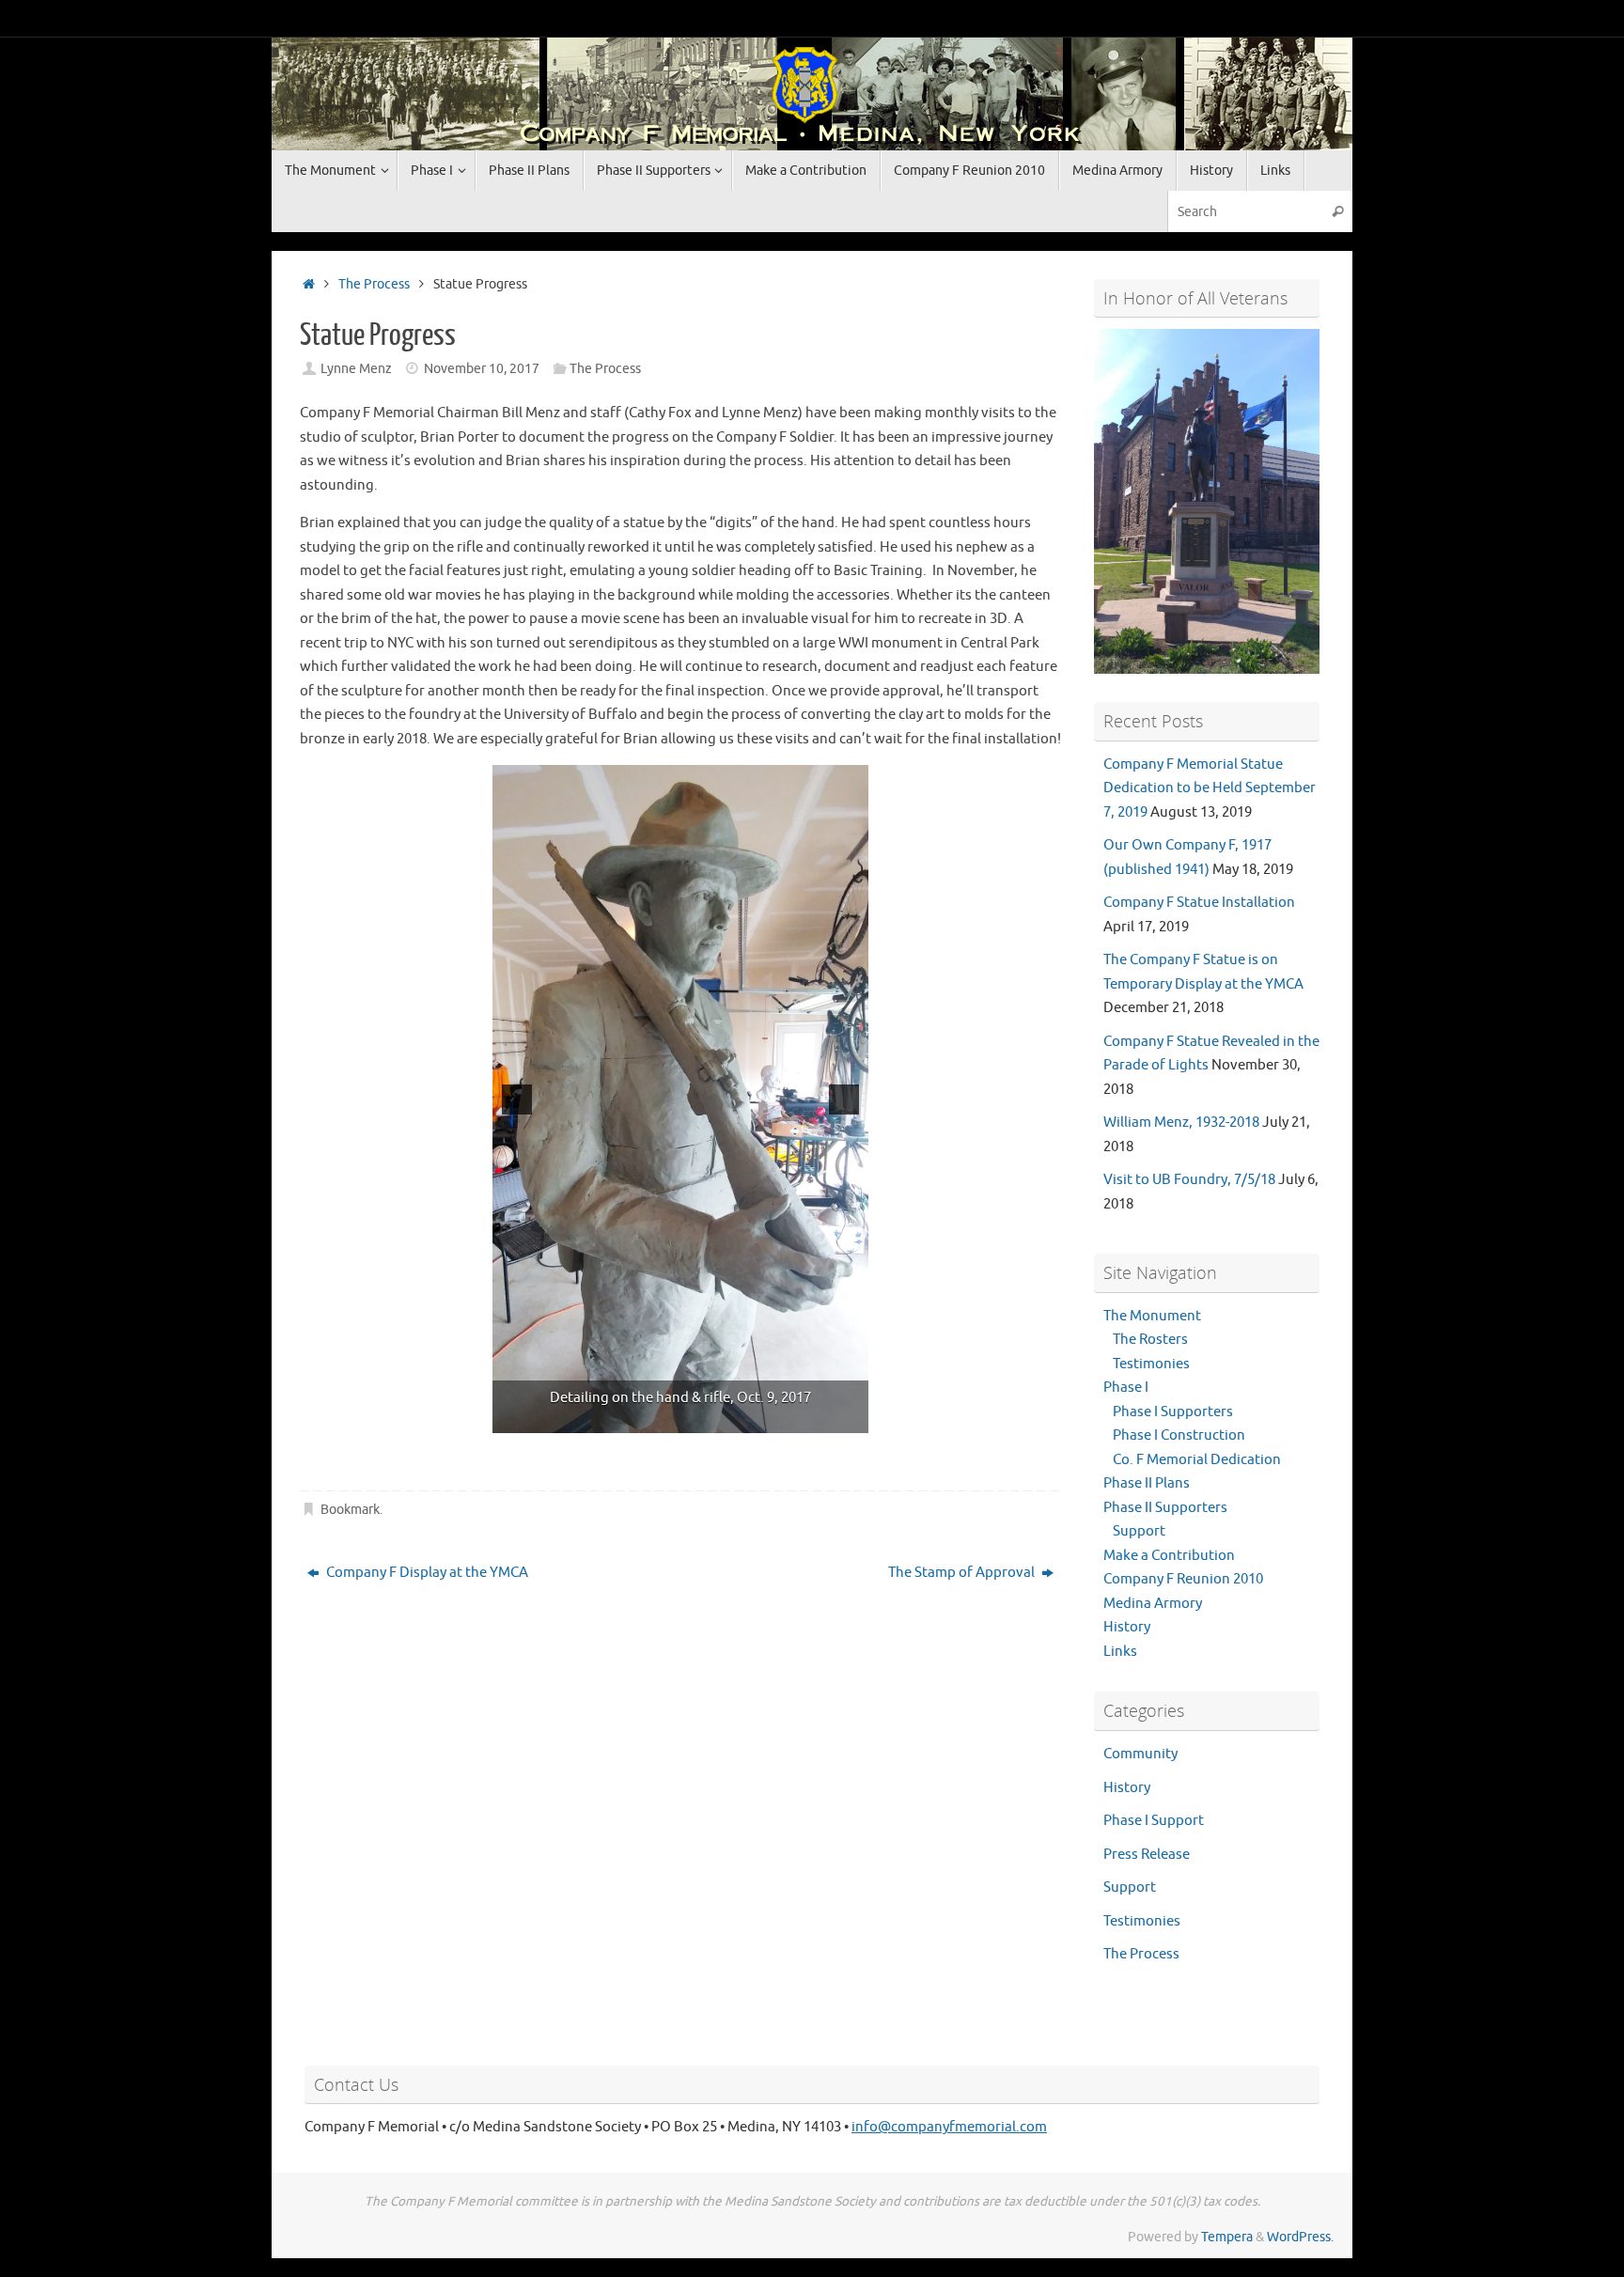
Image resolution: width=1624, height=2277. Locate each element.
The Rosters (1150, 1340)
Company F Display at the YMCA (426, 1573)
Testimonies (1151, 1364)
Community (1140, 1754)
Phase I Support (1154, 1821)
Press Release (1147, 1855)
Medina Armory (1153, 1604)
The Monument (1152, 1316)
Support (1139, 1531)
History (1127, 1627)
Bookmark (350, 1510)
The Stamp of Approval (963, 1573)
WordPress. (1300, 2237)
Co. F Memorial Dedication (1197, 1460)
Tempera (1227, 2237)
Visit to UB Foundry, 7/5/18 (1189, 1180)
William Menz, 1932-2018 (1181, 1123)
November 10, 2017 (482, 369)
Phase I (1126, 1388)
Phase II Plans (1147, 1483)
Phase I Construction (1179, 1435)
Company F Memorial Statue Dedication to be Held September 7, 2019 (1210, 788)
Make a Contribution (1169, 1556)
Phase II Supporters (1165, 1508)
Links (1120, 1652)
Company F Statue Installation (1199, 903)
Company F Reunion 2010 (1183, 1579)
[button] (517, 1100)
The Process (374, 284)
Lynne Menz (356, 369)
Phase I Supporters (1173, 1412)
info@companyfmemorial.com (949, 2127)
